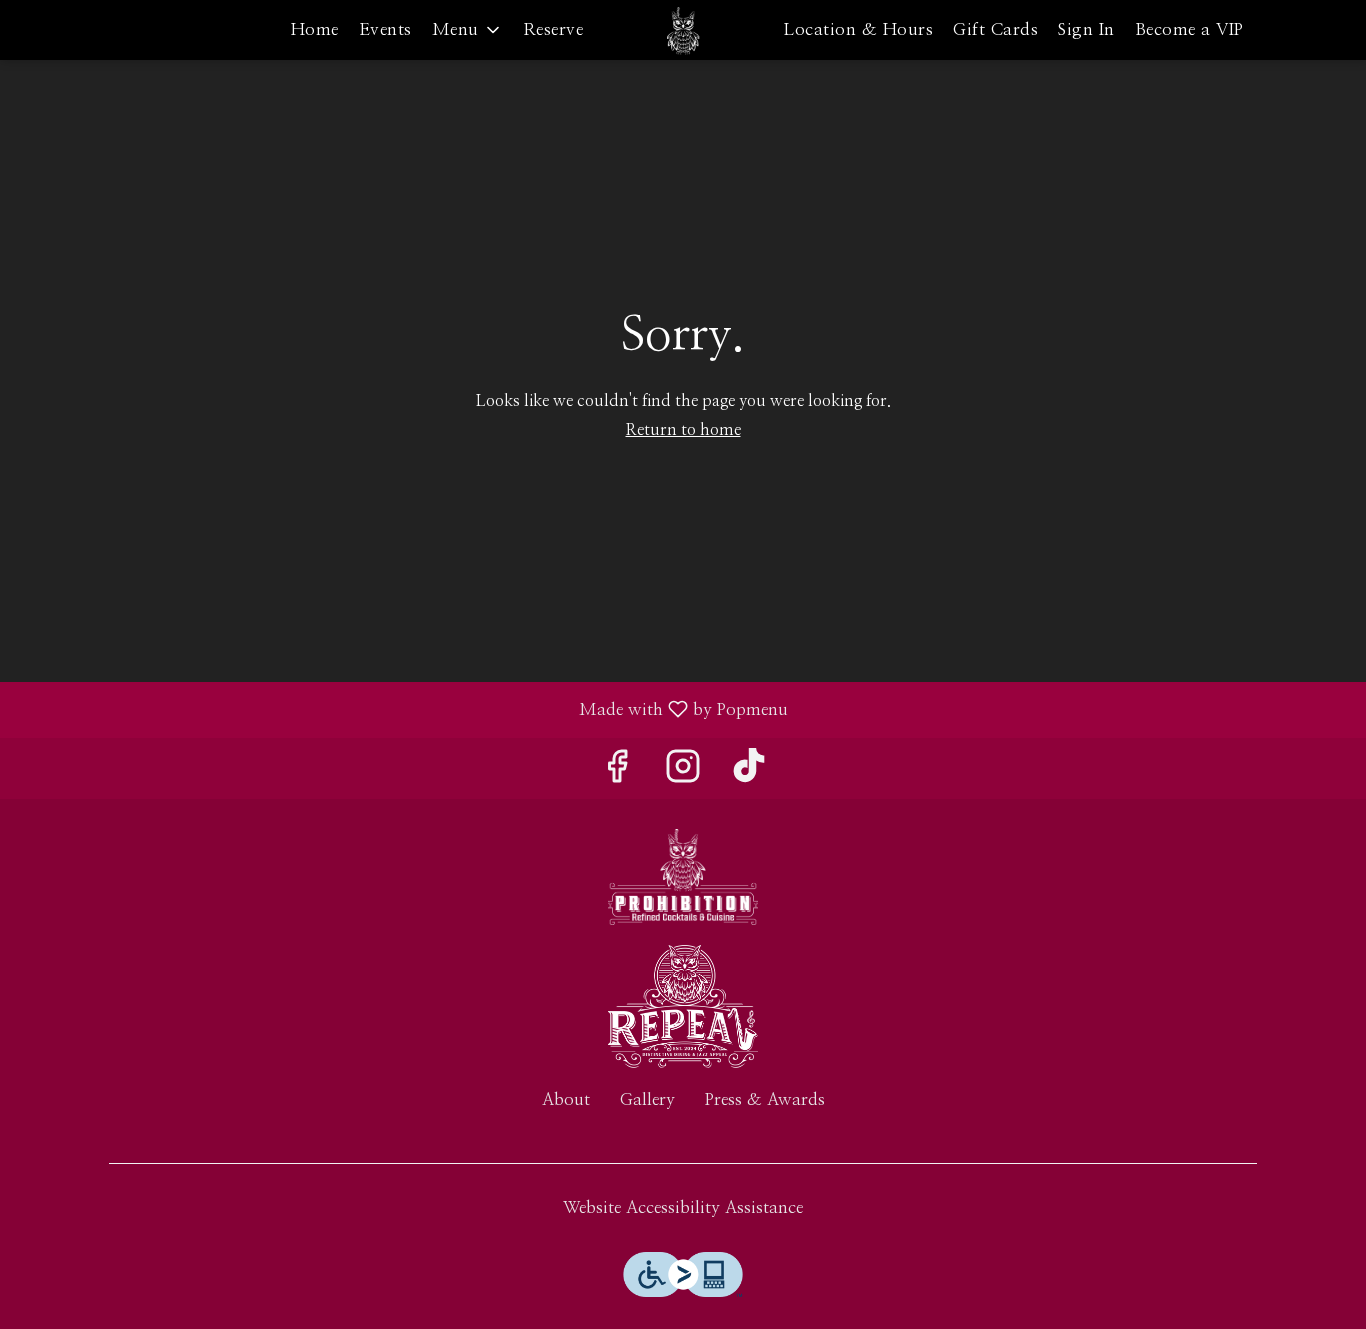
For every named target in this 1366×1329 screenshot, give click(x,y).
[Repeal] (683, 1004)
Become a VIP (1189, 29)
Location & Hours (858, 29)
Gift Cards (995, 29)
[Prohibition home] (683, 30)
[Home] (683, 875)
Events (385, 29)
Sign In (1086, 29)
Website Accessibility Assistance (683, 1207)
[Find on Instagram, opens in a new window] (683, 773)
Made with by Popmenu (401, 709)
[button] (467, 30)
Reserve (553, 29)
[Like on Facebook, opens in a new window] (617, 773)
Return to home (683, 430)
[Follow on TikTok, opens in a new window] (749, 773)
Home (315, 29)
